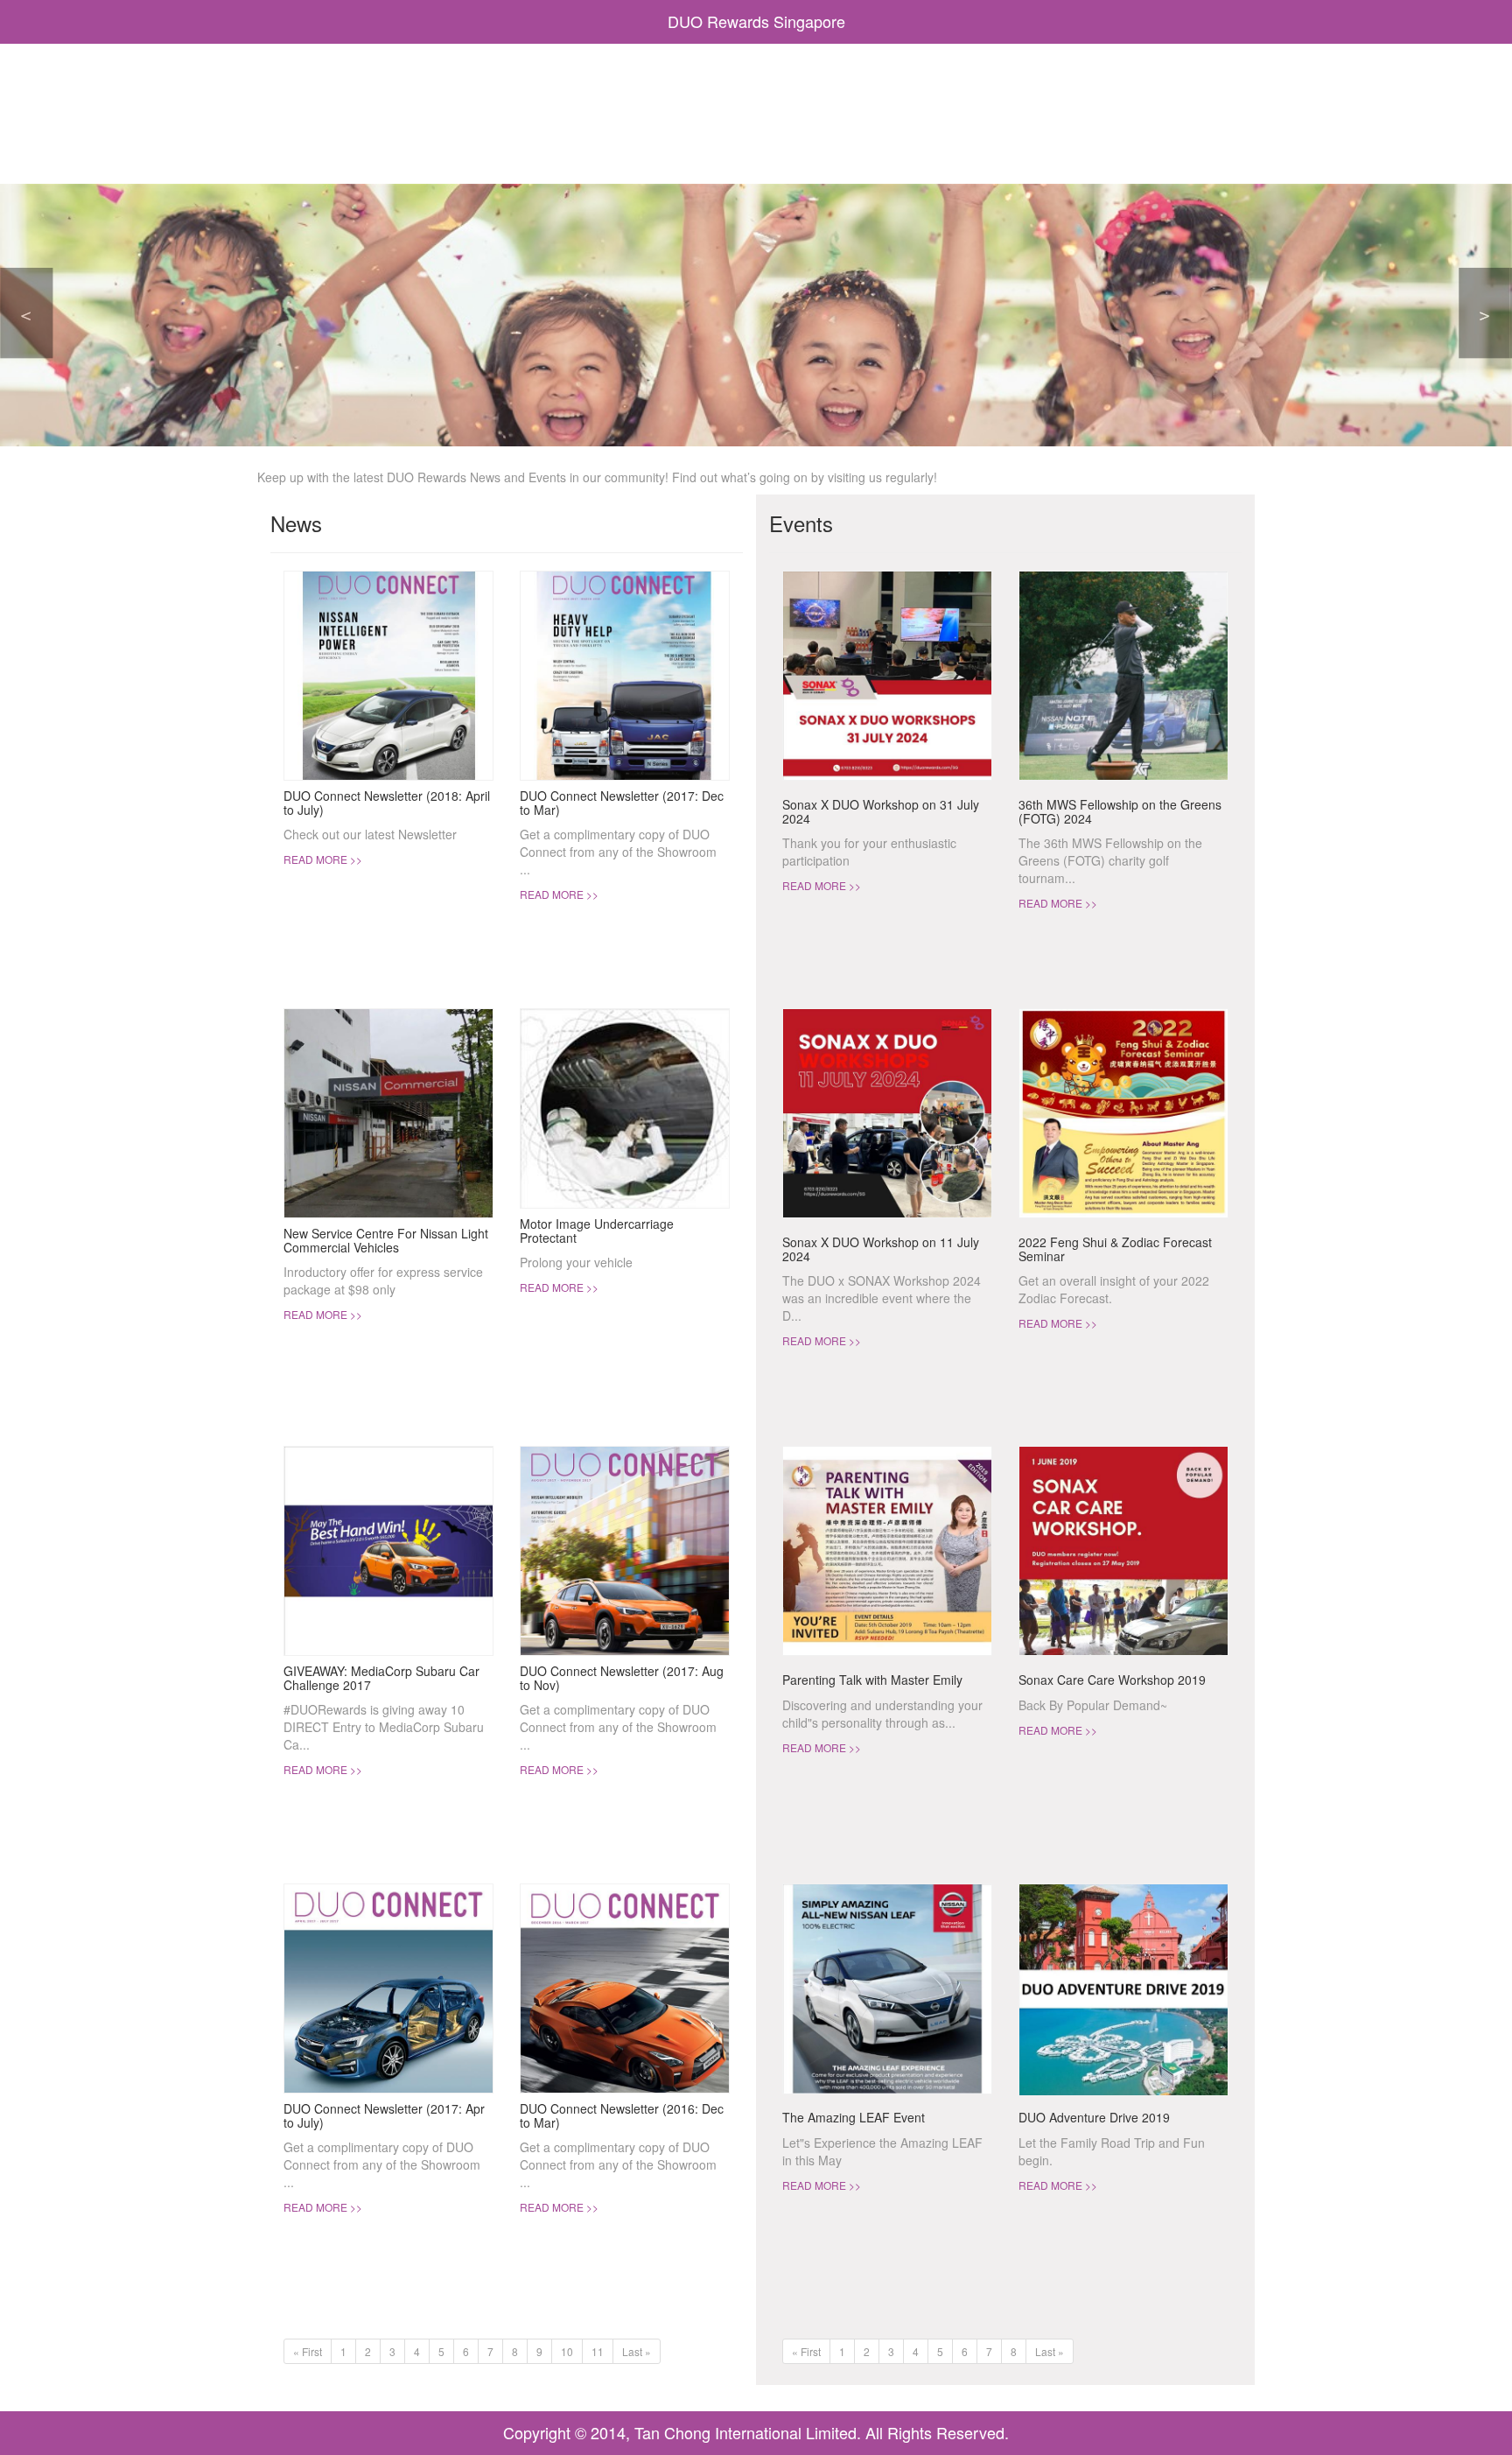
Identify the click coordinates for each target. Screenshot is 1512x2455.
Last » (637, 2351)
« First (308, 2351)
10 (567, 2351)
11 (598, 2351)
